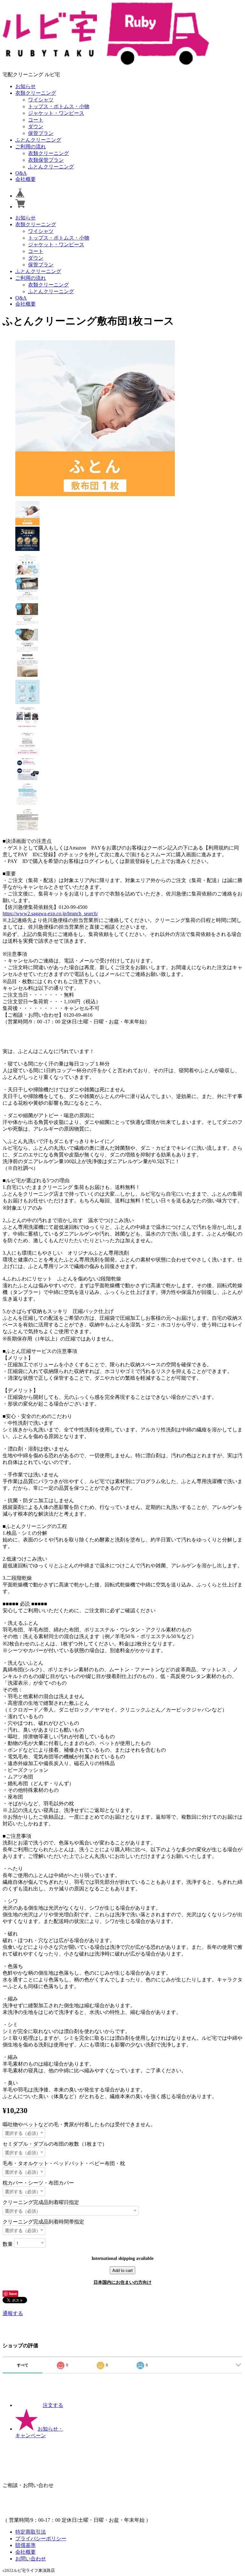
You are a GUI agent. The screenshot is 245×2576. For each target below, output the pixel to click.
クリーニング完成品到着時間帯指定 (43, 2222)
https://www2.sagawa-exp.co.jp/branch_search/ (50, 913)
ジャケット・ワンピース (56, 113)
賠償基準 (26, 2545)
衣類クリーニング (36, 93)
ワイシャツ (41, 100)
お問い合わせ (31, 2559)
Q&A (21, 173)
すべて (23, 2365)
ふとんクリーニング (38, 140)
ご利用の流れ (31, 147)
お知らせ (26, 86)
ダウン (36, 126)
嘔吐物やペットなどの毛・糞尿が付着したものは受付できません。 (79, 2124)
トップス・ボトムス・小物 (59, 106)
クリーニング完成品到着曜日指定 (41, 2202)
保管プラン (41, 133)
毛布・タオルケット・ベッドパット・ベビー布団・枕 (64, 2163)
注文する (53, 2405)
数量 (8, 2244)
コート (36, 120)
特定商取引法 (31, 2532)
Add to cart (122, 2270)
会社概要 (26, 179)
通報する (13, 2313)
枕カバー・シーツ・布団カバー (38, 2183)
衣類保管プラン (46, 160)
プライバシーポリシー (41, 2539)
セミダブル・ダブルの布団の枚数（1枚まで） (55, 2144)
